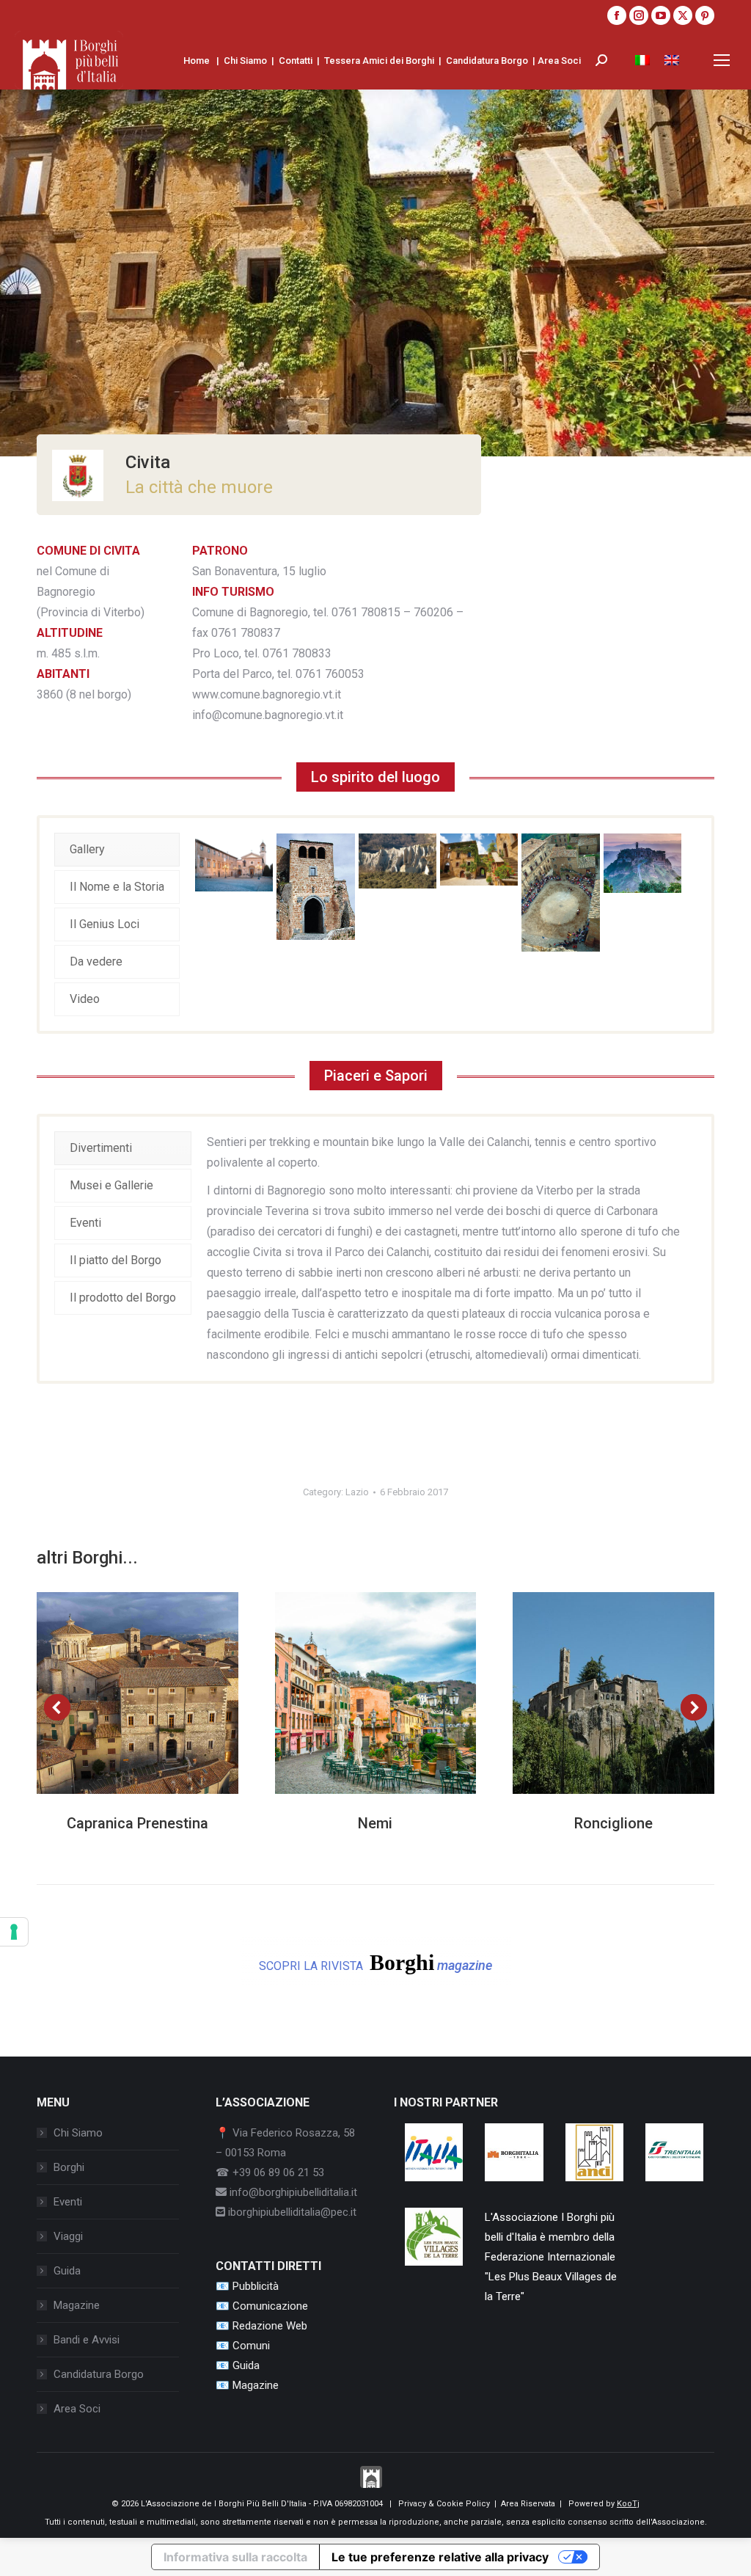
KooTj (628, 2504)
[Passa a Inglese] (672, 60)
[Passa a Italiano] (642, 60)
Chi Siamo (245, 61)
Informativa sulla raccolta (235, 2557)
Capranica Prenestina (138, 1823)
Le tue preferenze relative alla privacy (440, 2557)
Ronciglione (613, 1823)
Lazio (357, 1492)
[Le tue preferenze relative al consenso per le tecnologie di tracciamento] (14, 1932)
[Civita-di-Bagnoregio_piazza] (560, 893)
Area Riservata (528, 2504)
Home (197, 61)
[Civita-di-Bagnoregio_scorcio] (479, 860)
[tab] (117, 850)
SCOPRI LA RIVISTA (375, 1962)
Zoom (117, 1693)
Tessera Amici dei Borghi (379, 61)
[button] (57, 1707)
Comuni (251, 2346)
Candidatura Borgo (487, 61)
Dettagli (157, 1693)
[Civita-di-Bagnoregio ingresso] (315, 887)
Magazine (77, 2305)
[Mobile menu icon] (722, 60)
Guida (67, 2271)
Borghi (69, 2167)
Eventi (68, 2202)
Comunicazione (270, 2306)
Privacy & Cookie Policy (444, 2504)
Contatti (296, 61)
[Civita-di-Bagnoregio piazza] (234, 862)
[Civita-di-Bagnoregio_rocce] (398, 861)
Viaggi (68, 2236)
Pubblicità (256, 2286)
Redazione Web (270, 2326)
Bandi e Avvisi (87, 2340)
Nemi (375, 1823)
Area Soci (559, 61)
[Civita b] (642, 863)
